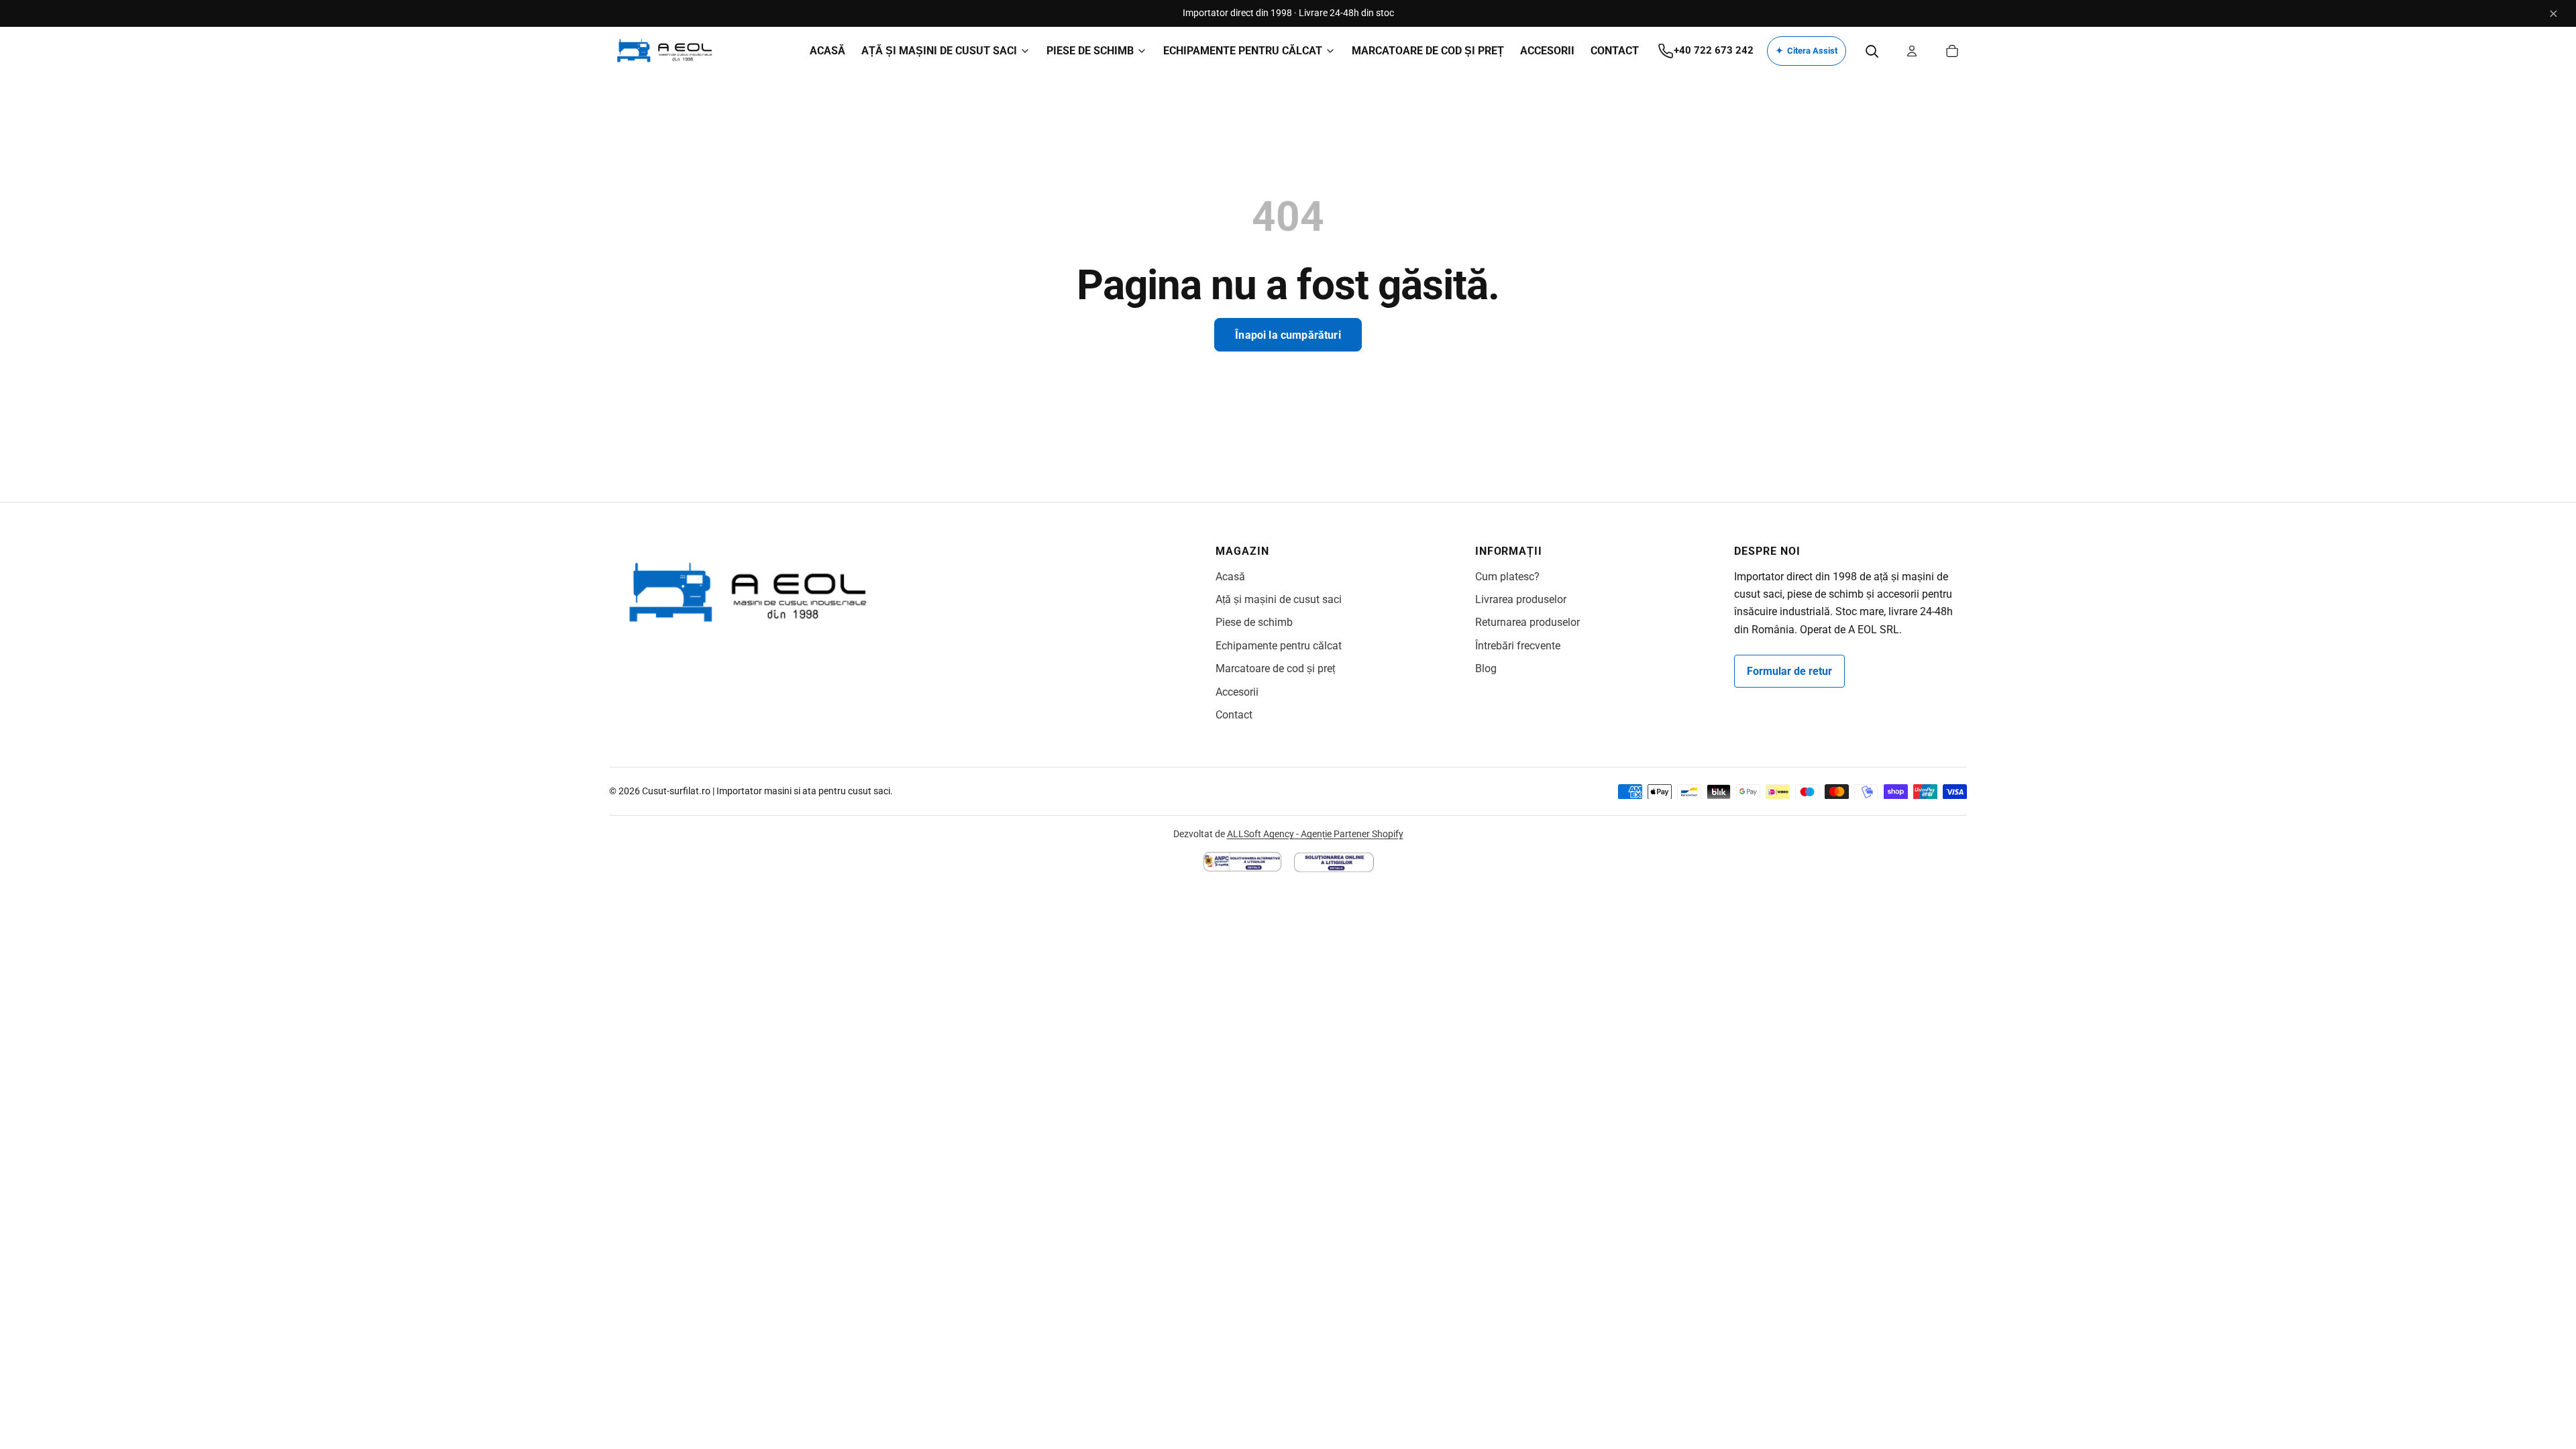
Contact (1234, 715)
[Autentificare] (1912, 51)
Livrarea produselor (1521, 599)
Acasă (1230, 577)
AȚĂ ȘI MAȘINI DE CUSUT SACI (939, 51)
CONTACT (1615, 51)
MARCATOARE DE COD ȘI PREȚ (1428, 51)
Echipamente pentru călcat (1279, 646)
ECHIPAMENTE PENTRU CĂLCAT (1243, 51)
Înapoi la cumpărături (1288, 335)
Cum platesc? (1507, 577)
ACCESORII (1547, 51)
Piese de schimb (1254, 622)
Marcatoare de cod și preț (1275, 668)
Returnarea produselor (1527, 622)
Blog (1486, 668)
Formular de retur (1789, 671)
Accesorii (1237, 692)
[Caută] (1872, 51)
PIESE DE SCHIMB (1090, 51)
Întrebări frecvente (1518, 646)
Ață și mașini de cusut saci (1279, 599)
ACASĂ (827, 51)
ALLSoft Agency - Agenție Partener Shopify (1315, 834)
